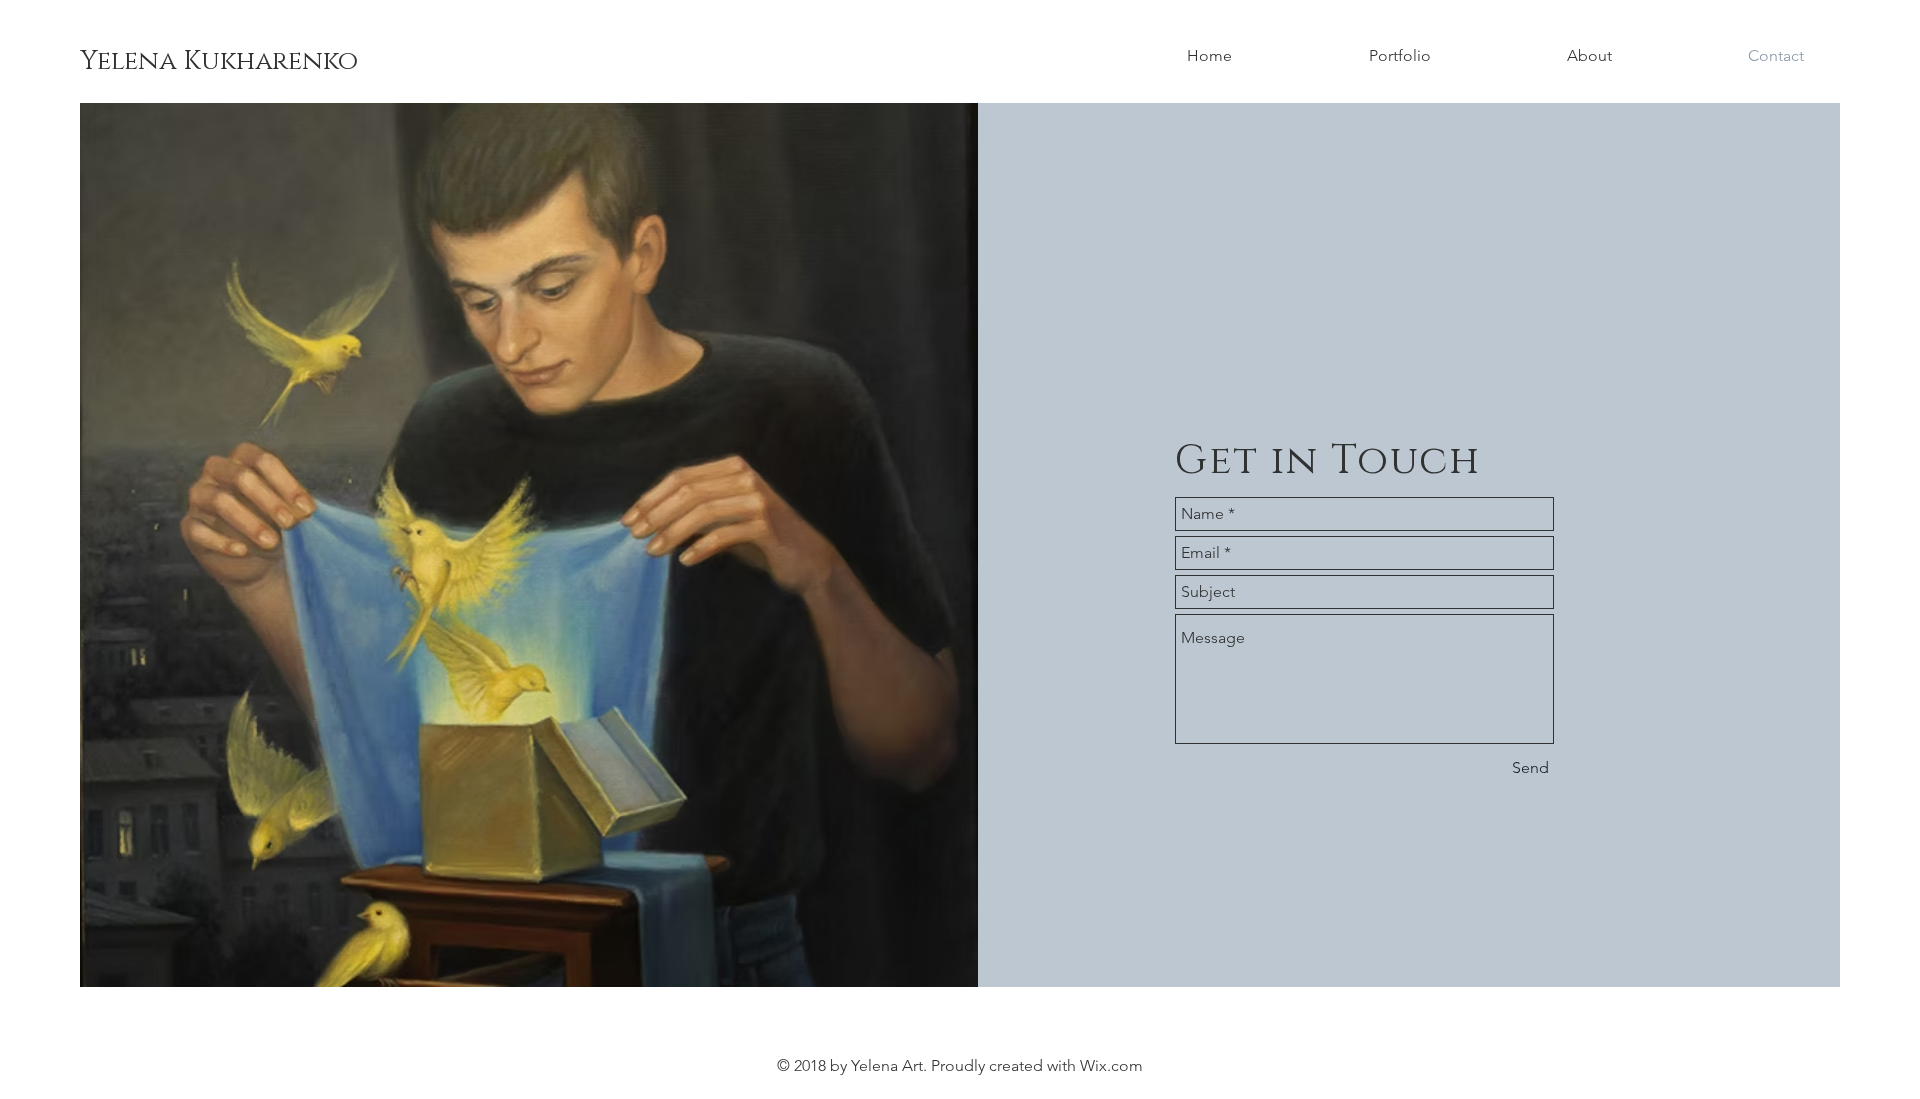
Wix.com (1111, 1065)
